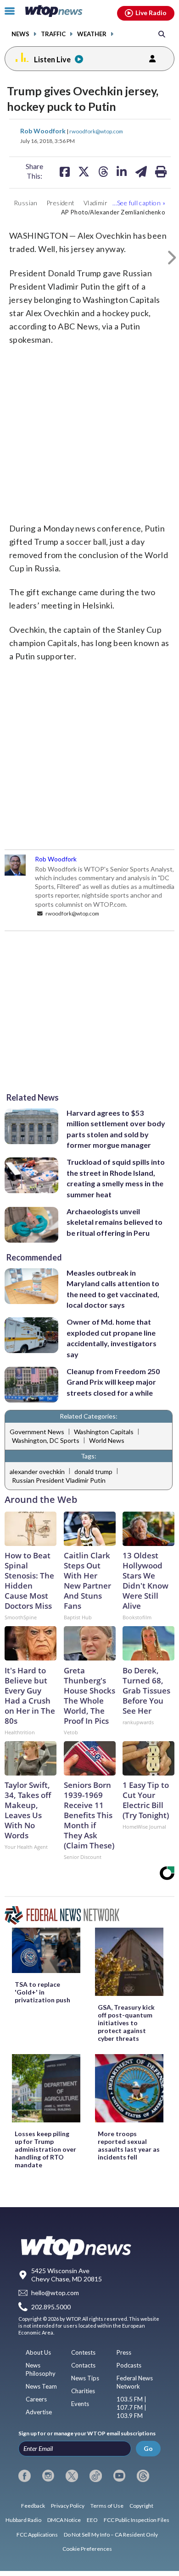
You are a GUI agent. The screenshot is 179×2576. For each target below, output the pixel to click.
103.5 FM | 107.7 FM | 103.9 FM (131, 2407)
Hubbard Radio (23, 2520)
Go (148, 2448)
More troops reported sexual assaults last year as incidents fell (129, 2145)
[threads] (143, 2476)
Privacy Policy (68, 2506)
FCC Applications (37, 2535)
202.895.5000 (51, 2307)
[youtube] (120, 2476)
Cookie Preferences (87, 2549)
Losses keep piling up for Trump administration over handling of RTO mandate (45, 2149)
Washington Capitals (104, 1432)
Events (80, 2404)
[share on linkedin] (122, 171)
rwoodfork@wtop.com (96, 131)
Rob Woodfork (44, 131)
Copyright (141, 2506)
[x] (72, 2476)
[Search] (162, 34)
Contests (83, 2352)
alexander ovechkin (37, 1472)
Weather (92, 34)
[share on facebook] (65, 171)
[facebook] (25, 2476)
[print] (161, 171)
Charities (83, 2391)
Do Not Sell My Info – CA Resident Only (111, 2535)
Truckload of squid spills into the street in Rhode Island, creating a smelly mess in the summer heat (116, 1178)
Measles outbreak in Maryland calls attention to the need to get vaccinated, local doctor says (113, 1289)
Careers (36, 2399)
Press (124, 2352)
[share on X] (84, 171)
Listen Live (52, 59)
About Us (38, 2352)
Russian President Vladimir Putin (59, 1480)
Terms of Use (107, 2506)
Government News (37, 1432)
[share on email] (141, 171)
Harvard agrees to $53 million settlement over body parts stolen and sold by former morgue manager (116, 1129)
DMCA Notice (64, 2520)
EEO (92, 2520)
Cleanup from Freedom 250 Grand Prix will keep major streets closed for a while (113, 1382)
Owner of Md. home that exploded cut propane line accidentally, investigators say (112, 1338)
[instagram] (48, 2476)
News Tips (85, 2378)
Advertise (39, 2412)
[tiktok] (96, 2476)
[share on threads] (103, 171)
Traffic (53, 34)
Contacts (83, 2365)
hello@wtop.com (55, 2293)
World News (107, 1440)
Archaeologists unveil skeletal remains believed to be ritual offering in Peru (115, 1222)
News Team (41, 2386)
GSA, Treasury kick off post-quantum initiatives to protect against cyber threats (126, 2023)
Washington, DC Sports (46, 1440)
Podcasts (129, 2365)
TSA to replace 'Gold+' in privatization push (42, 1992)
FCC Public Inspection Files (137, 2520)
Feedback (33, 2506)
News (20, 34)
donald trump (93, 1472)
